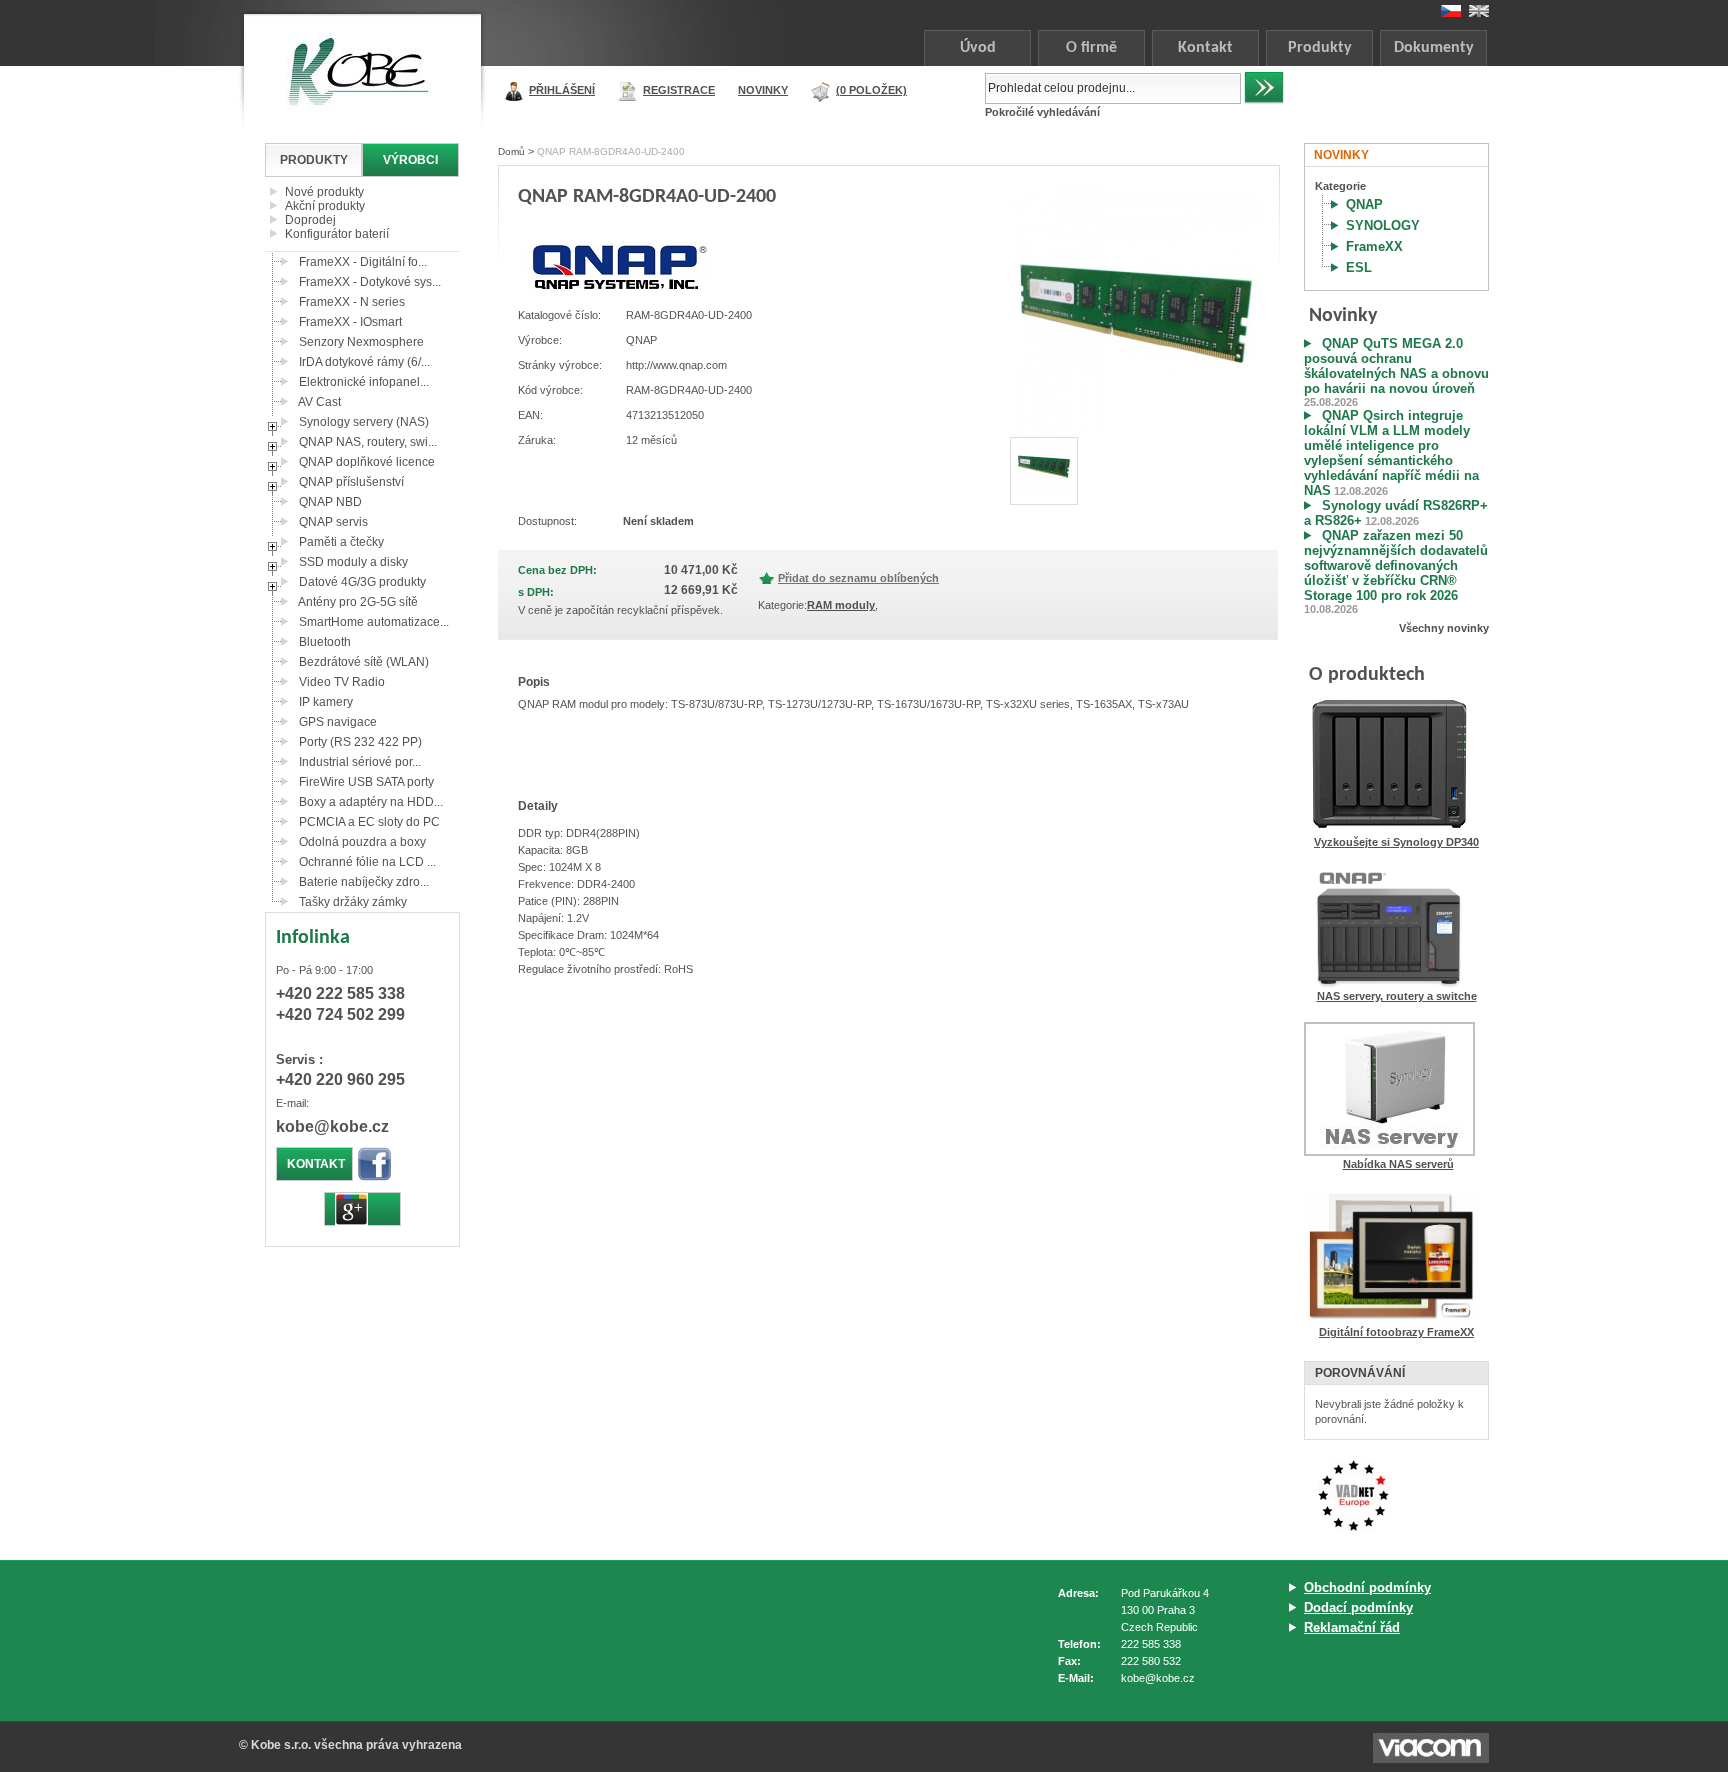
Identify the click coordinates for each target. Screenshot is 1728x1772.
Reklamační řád (1352, 1627)
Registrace (679, 90)
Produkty (1320, 48)
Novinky (763, 90)
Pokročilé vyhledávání (1042, 112)
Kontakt (1205, 48)
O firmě (1091, 48)
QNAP (1364, 204)
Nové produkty (324, 192)
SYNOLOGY (1383, 225)
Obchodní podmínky (1367, 1587)
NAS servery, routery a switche (1397, 996)
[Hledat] (1264, 88)
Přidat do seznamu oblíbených (858, 578)
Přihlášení (562, 90)
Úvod (978, 48)
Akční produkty (325, 206)
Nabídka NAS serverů (1398, 1164)
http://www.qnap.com (676, 365)
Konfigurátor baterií (337, 234)
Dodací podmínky (1358, 1607)
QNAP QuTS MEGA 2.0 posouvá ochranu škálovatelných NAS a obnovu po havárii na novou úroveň (1396, 366)
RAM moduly (841, 605)
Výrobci (410, 160)
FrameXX (1374, 246)
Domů (511, 151)
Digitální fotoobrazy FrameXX (1396, 1332)
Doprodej (310, 220)
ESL (1359, 267)
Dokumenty (1434, 48)
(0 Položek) (871, 90)
